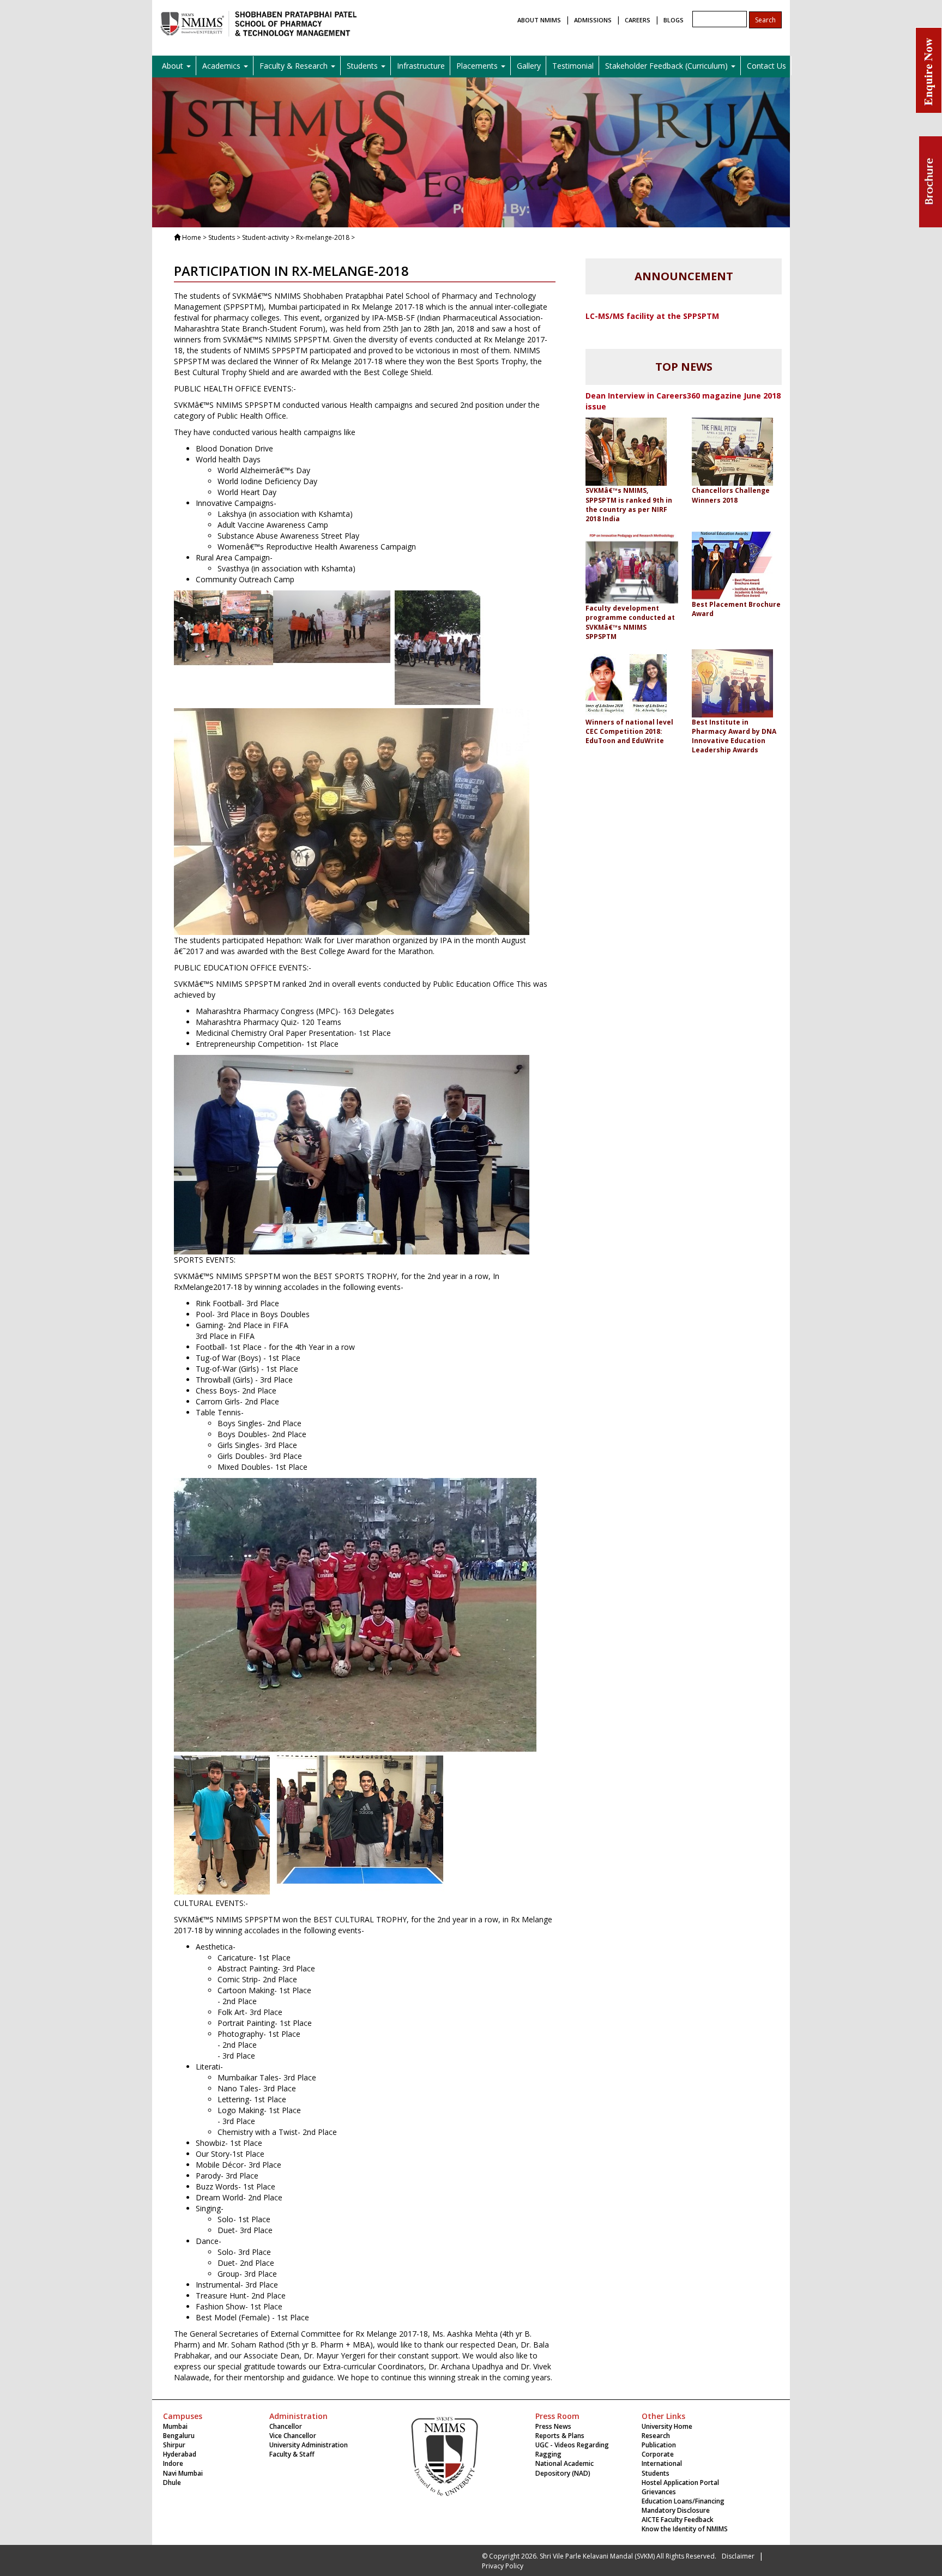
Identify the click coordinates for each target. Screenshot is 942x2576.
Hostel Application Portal (680, 2483)
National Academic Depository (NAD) (564, 2468)
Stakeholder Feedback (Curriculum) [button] (668, 66)
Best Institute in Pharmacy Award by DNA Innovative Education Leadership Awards (734, 736)
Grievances (659, 2492)
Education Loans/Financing (683, 2501)
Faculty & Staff (292, 2454)
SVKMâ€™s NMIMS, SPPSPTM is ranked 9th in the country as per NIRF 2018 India (629, 504)
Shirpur (174, 2445)
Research (656, 2436)
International (662, 2463)
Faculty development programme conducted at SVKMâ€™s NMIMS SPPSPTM (630, 622)
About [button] (174, 66)
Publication (659, 2445)
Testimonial (573, 66)
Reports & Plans (560, 2436)
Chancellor (286, 2426)
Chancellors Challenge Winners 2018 (731, 495)
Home (192, 237)
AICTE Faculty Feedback (678, 2520)
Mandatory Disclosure (676, 2510)
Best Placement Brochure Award (736, 609)
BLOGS (674, 20)
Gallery (529, 66)
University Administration (309, 2445)
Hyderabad (180, 2454)
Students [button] (363, 66)
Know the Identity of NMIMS (685, 2529)
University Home (667, 2426)
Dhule (172, 2483)
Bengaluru (179, 2436)
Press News (553, 2426)
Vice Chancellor (293, 2436)
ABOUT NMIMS (539, 20)
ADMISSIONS (593, 20)
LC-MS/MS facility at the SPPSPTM (652, 316)
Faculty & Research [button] (295, 66)
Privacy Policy (503, 2566)
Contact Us (766, 66)
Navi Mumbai (183, 2473)
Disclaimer (738, 2556)
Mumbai (175, 2426)
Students (656, 2473)
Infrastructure (421, 66)
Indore (173, 2463)
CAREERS (638, 20)
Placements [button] (478, 66)
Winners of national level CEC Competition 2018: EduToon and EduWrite (629, 731)
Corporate (658, 2454)
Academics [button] (222, 66)
